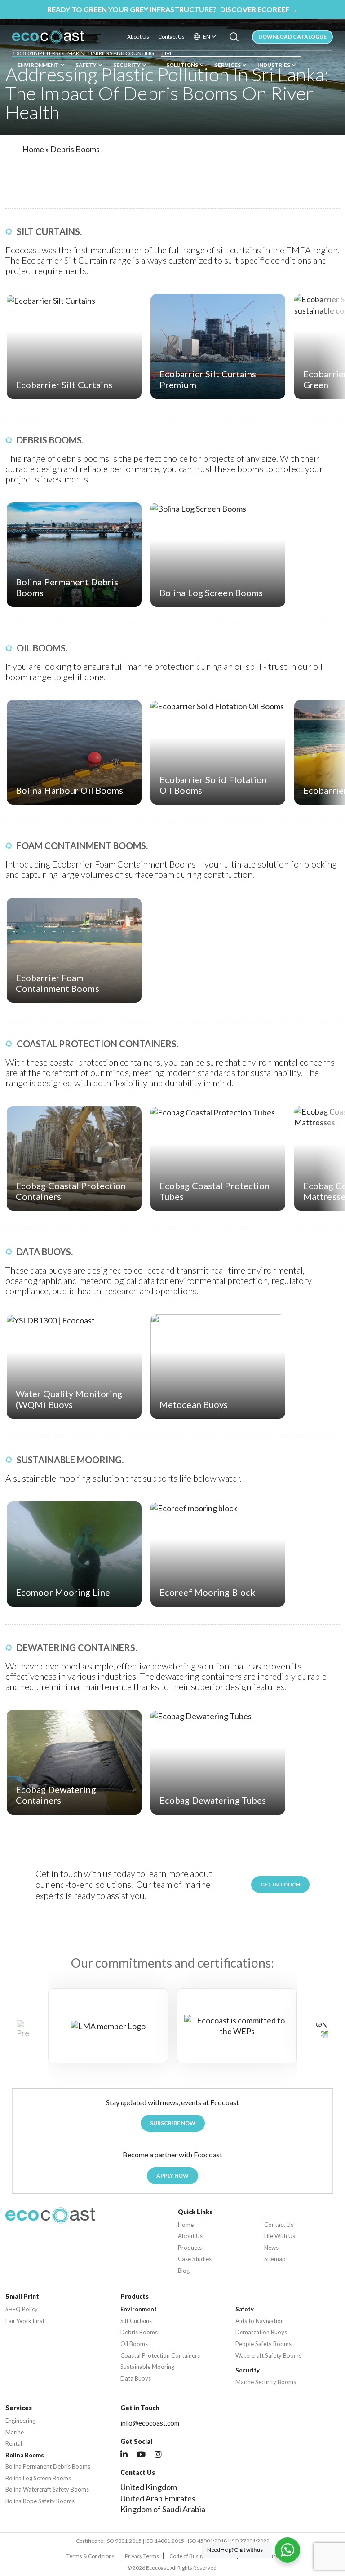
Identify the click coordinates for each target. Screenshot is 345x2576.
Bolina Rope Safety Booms (40, 2501)
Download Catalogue (292, 37)
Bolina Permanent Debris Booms (48, 2467)
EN (207, 37)
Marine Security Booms (266, 2382)
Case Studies (195, 2259)
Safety (86, 65)
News (271, 2248)
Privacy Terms (142, 2556)
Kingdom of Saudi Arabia (163, 2509)
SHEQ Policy (22, 2309)
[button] (322, 2029)
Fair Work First (25, 2321)
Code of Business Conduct (201, 2556)
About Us (138, 37)
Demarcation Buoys (261, 2332)
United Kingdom (149, 2487)
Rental (14, 2444)
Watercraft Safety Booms (268, 2356)
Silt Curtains (136, 2321)
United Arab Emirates (158, 2498)
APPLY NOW (172, 2175)
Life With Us (280, 2236)
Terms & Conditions (91, 2556)
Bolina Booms (25, 2455)
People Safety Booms (263, 2344)
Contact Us (171, 37)
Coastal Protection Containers (160, 2356)
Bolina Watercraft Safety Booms (47, 2490)
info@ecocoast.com (150, 2423)
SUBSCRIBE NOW (173, 2123)
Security (127, 65)
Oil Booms (134, 2344)
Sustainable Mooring (147, 2367)
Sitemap (275, 2259)
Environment (38, 65)
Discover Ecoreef (259, 9)
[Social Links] (124, 2455)
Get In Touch (280, 1884)
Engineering (20, 2421)
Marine (15, 2432)
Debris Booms (139, 2332)
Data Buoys (136, 2379)
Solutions (182, 65)
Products (190, 2248)
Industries (274, 65)
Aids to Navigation (260, 2321)
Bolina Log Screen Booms (38, 2478)
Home (33, 149)
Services (228, 65)
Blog (184, 2271)
